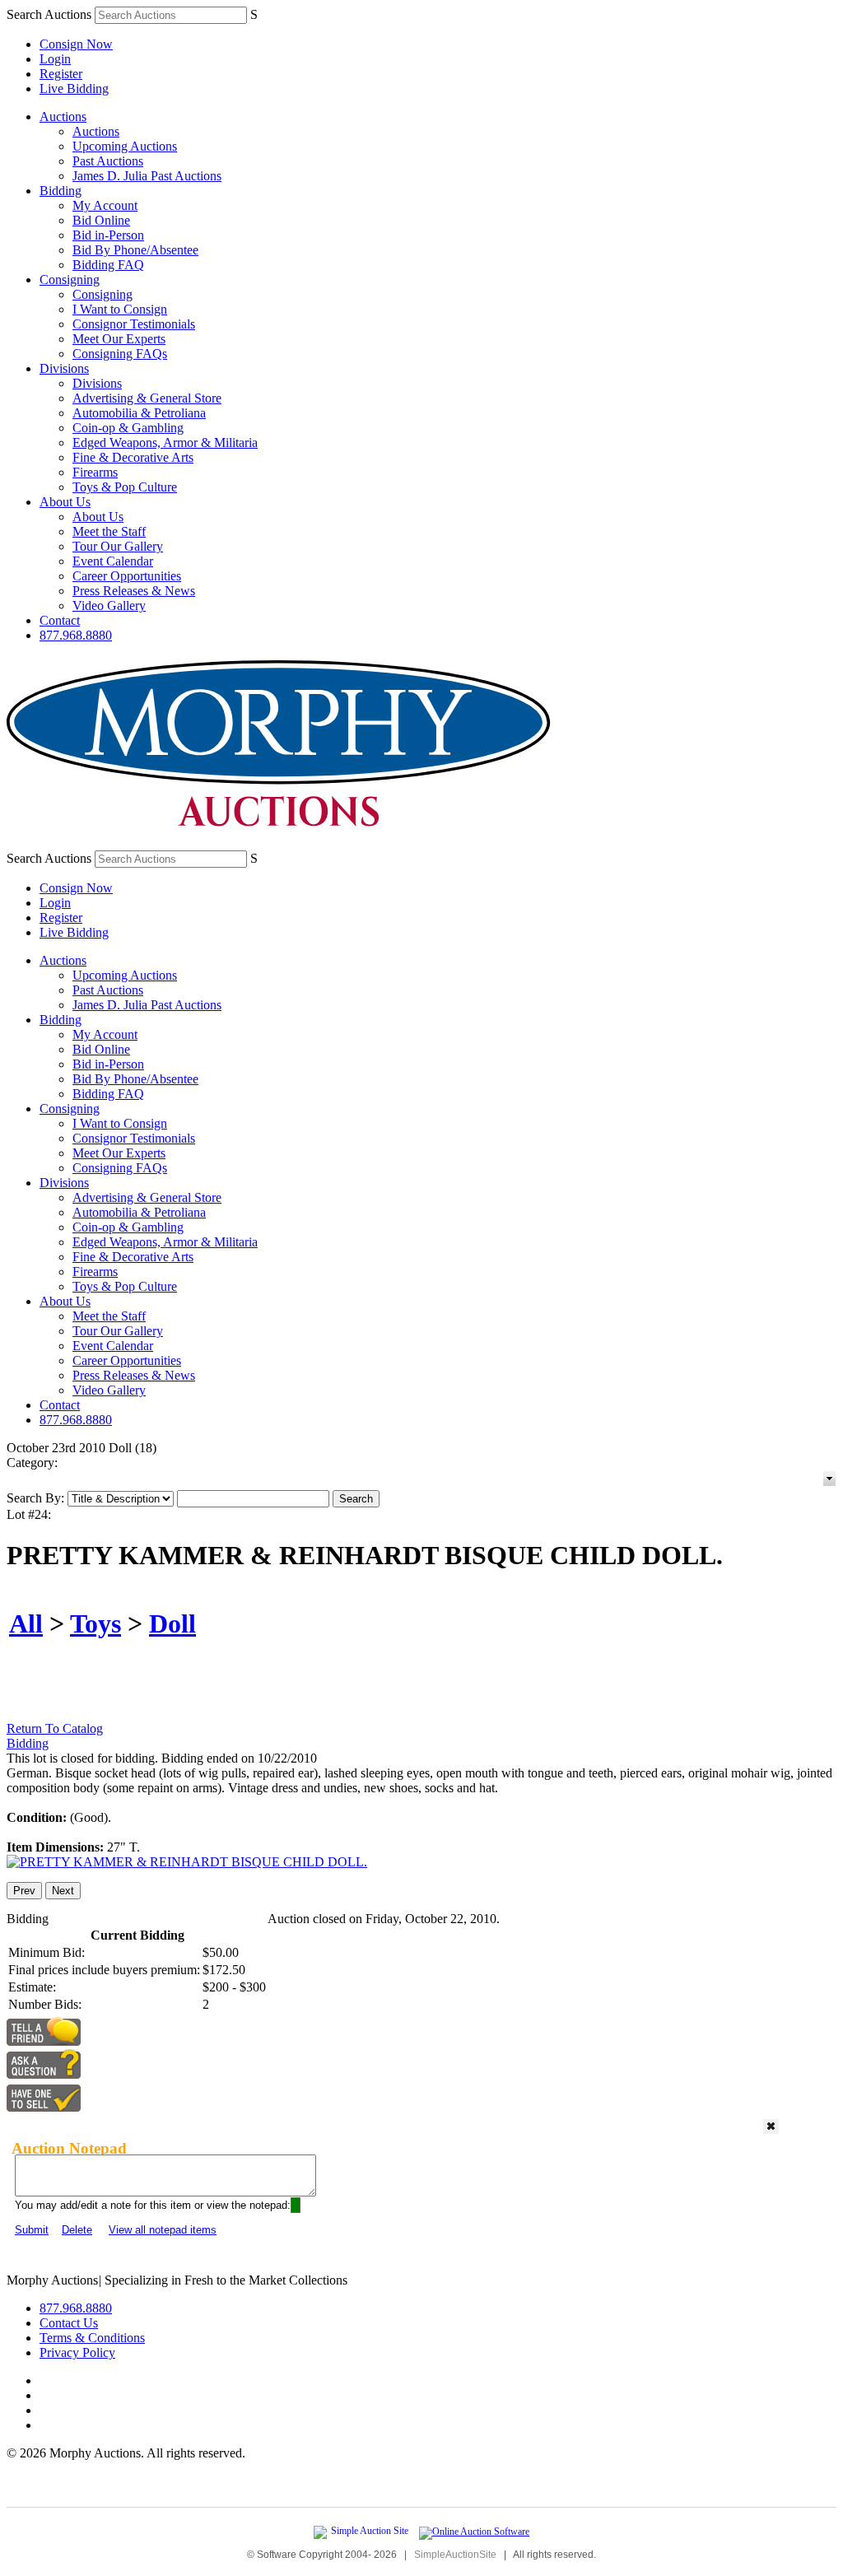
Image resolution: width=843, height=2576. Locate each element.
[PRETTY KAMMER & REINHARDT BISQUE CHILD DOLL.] (187, 1862)
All (26, 1623)
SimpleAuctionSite (455, 2555)
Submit (32, 2230)
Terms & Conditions (92, 2338)
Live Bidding (74, 89)
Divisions (64, 368)
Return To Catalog (55, 1728)
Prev (24, 1891)
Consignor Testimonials (134, 324)
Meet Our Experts (119, 339)
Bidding (61, 191)
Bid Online (101, 220)
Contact (60, 620)
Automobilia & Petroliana (139, 413)
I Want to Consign (120, 309)
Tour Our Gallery (118, 546)
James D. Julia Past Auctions (147, 176)
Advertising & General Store (147, 398)
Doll (172, 1623)
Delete (77, 2230)
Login (55, 59)
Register (61, 74)
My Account (105, 205)
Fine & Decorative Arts (133, 457)
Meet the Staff (109, 531)
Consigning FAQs (120, 354)
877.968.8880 (76, 635)
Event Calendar (113, 561)
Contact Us (69, 2323)
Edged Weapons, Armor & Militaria (165, 443)
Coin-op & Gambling (128, 428)
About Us (65, 502)
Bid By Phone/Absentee (135, 250)
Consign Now (76, 44)
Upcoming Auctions (125, 146)
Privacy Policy (77, 2352)
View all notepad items (163, 2230)
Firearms (95, 472)
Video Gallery (109, 606)
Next (63, 1891)
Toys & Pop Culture (125, 487)
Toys (95, 1623)
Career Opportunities (127, 576)
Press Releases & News (134, 591)
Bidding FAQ (108, 265)
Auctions (63, 116)
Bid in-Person (108, 235)
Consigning (70, 279)
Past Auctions (108, 161)
